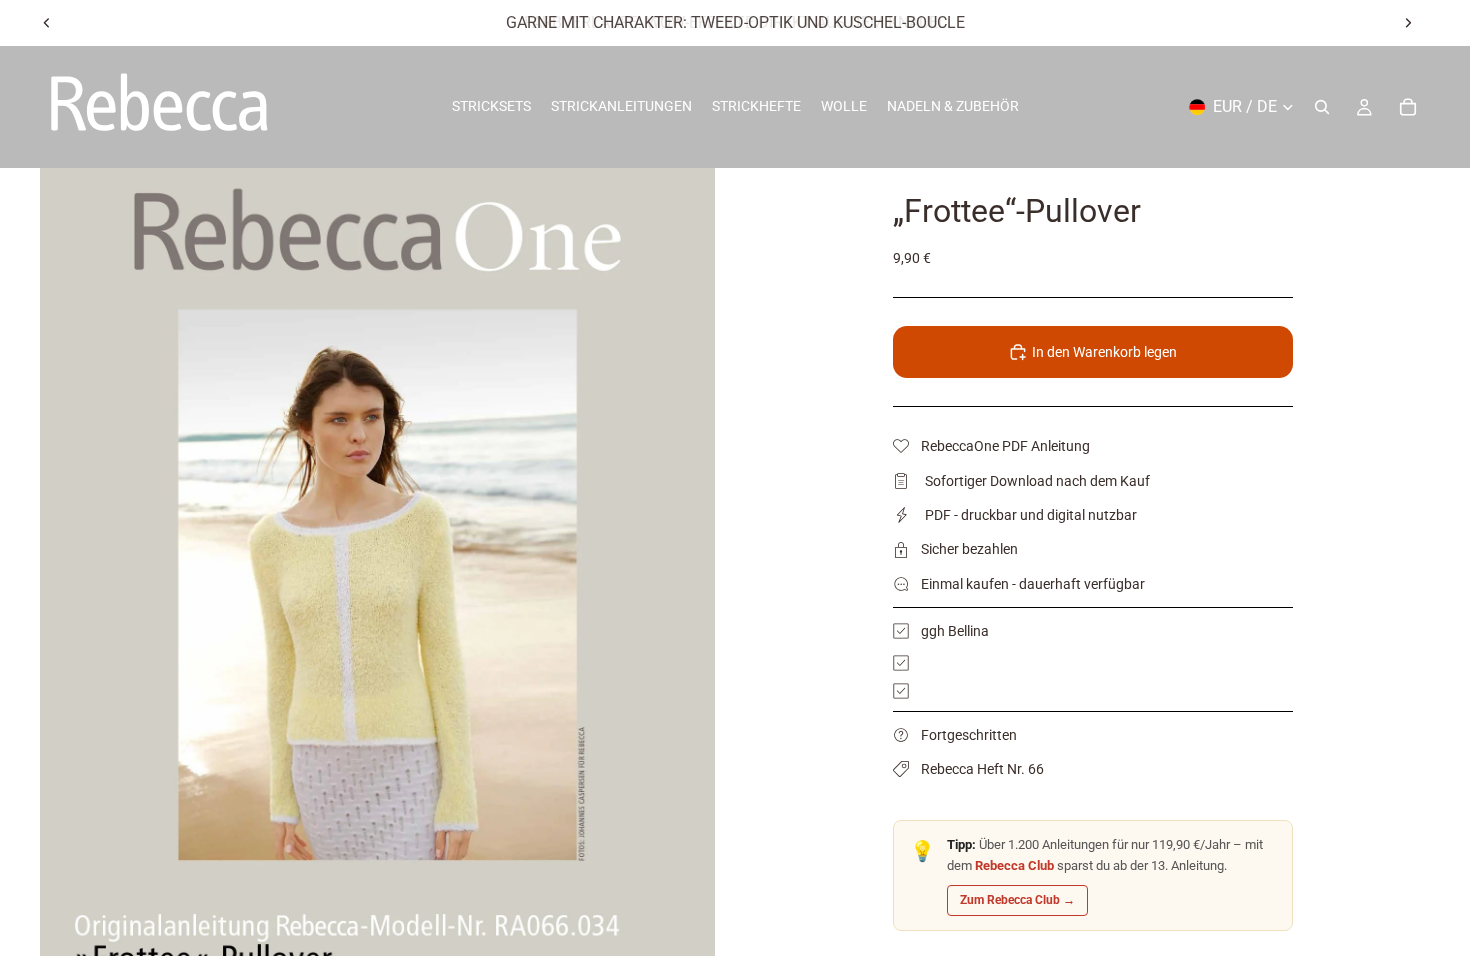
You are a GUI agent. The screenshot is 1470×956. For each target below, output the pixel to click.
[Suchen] (1322, 107)
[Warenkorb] (1408, 107)
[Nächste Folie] (1408, 23)
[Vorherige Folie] (47, 23)
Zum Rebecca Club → (1017, 900)
